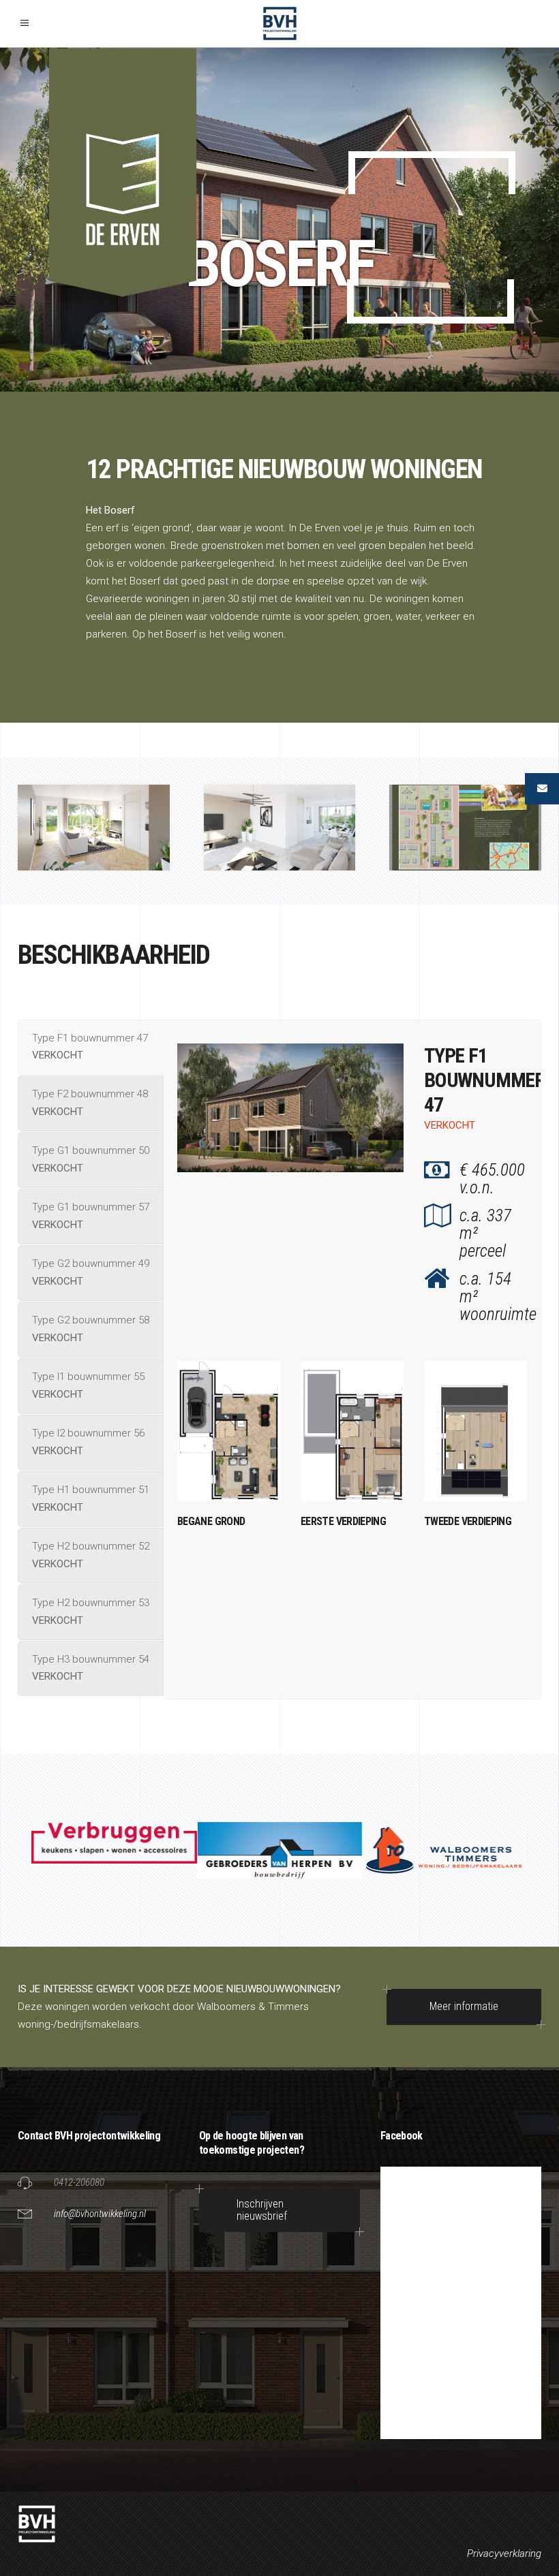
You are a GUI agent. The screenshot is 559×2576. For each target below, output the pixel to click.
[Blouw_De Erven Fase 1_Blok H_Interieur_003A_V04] (94, 827)
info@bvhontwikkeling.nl (100, 2214)
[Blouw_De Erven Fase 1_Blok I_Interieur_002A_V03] (280, 827)
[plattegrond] (465, 827)
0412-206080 (79, 2182)
